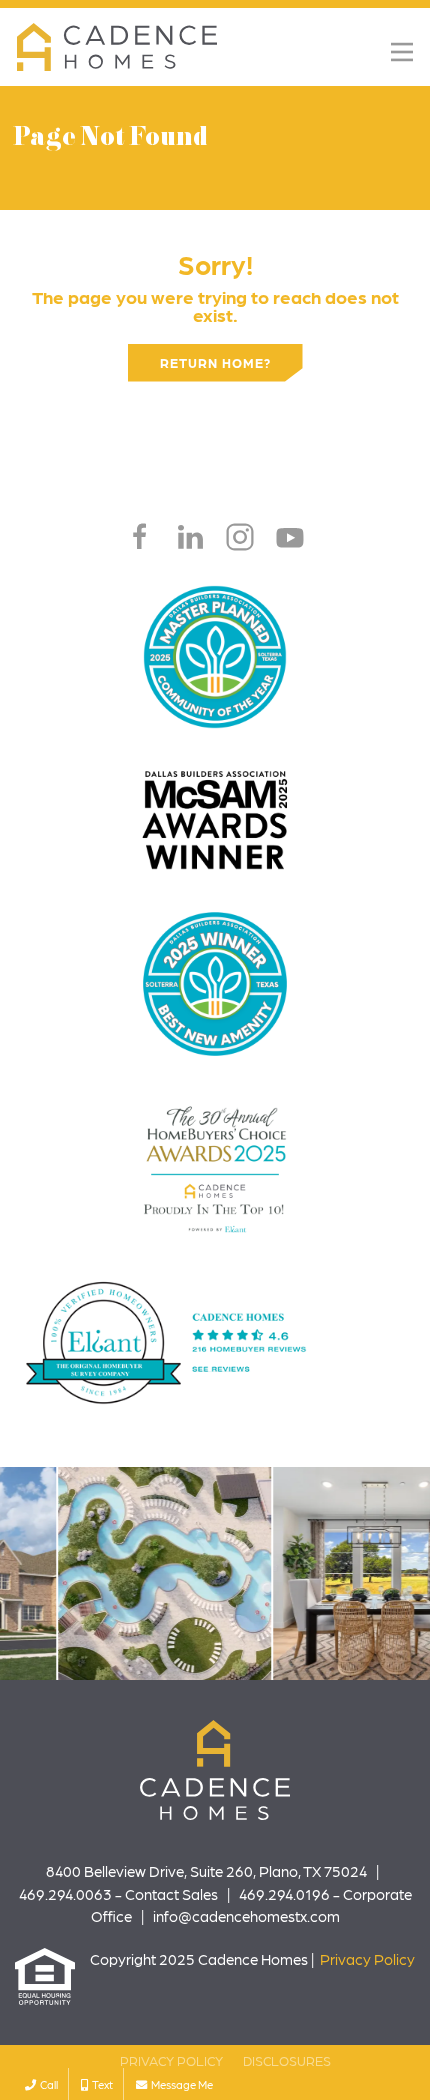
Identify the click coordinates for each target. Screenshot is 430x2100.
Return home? (215, 362)
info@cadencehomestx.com (246, 1916)
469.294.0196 (284, 1894)
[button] (402, 52)
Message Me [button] (180, 2084)
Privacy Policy (367, 1959)
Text (100, 2084)
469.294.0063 (65, 1894)
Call (47, 2084)
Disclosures (287, 2060)
